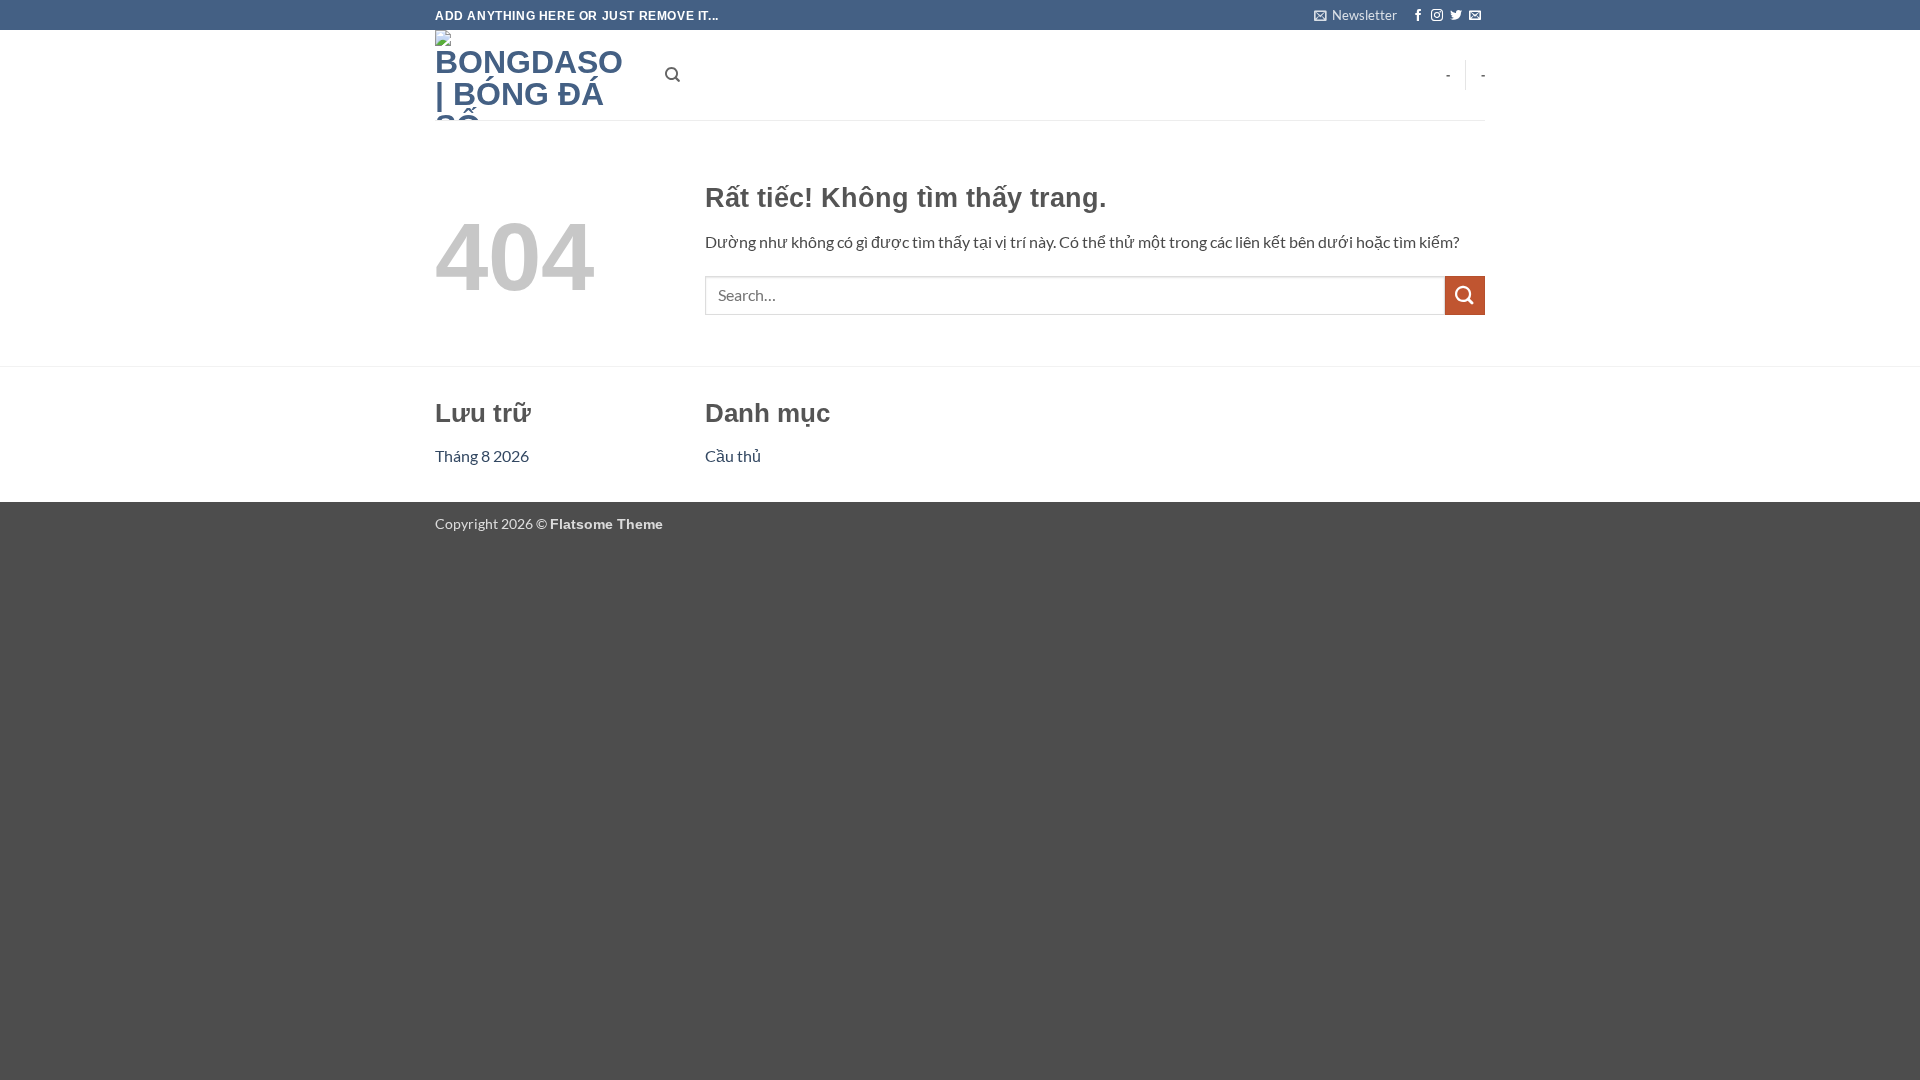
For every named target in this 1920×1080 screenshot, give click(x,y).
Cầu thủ (733, 455)
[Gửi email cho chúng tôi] (1475, 16)
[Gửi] (1465, 295)
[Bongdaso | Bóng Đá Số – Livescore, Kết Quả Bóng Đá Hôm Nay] (535, 75)
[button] (1355, 15)
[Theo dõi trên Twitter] (1456, 16)
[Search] (672, 75)
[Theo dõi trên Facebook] (1418, 16)
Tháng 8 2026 (482, 455)
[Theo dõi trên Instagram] (1437, 16)
